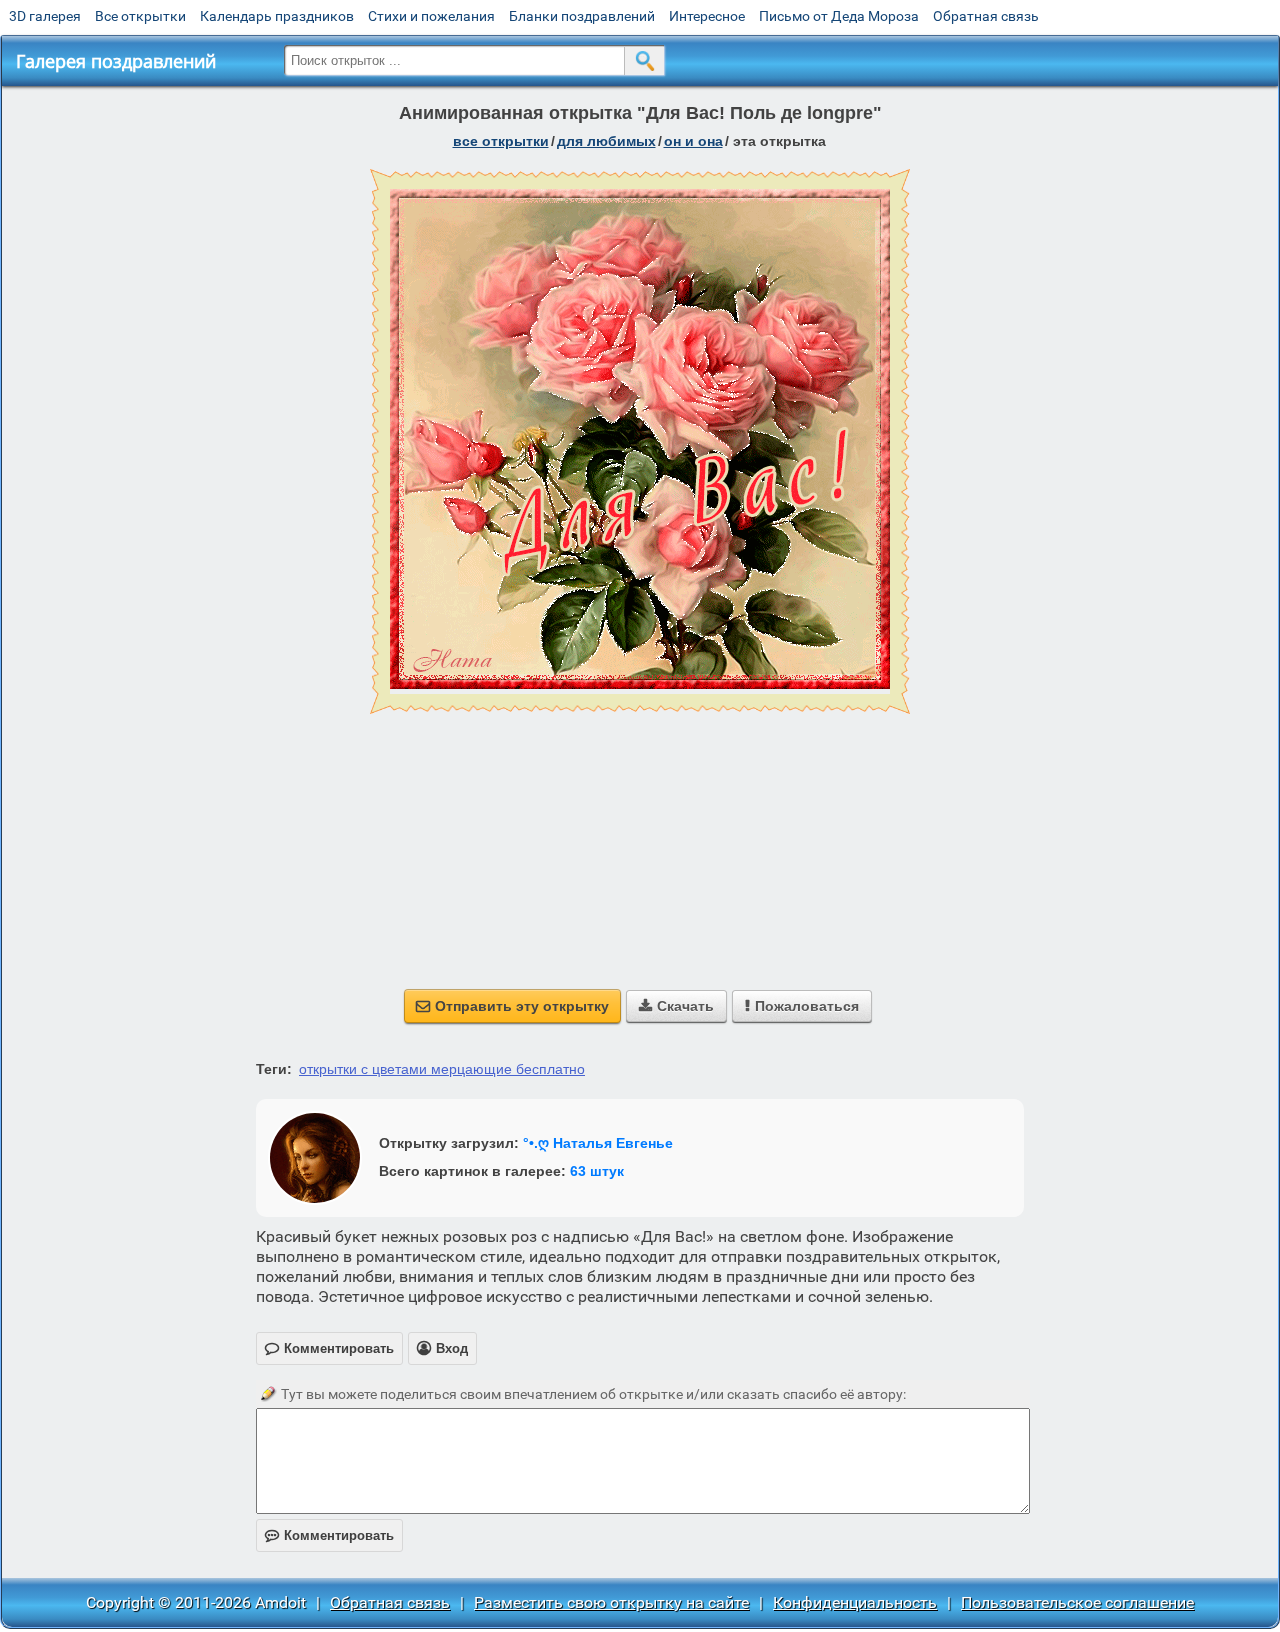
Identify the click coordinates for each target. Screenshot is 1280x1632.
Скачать (676, 1006)
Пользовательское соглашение (1077, 1602)
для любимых (606, 141)
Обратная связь (986, 16)
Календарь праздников (277, 16)
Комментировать (329, 1535)
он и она (693, 141)
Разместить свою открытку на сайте (611, 1602)
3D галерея (45, 16)
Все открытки (140, 16)
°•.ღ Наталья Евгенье (598, 1143)
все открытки (501, 141)
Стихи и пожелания (431, 16)
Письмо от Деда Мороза (839, 16)
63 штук (597, 1171)
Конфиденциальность (855, 1602)
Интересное (707, 16)
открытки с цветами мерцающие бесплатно (442, 1069)
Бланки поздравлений (582, 16)
